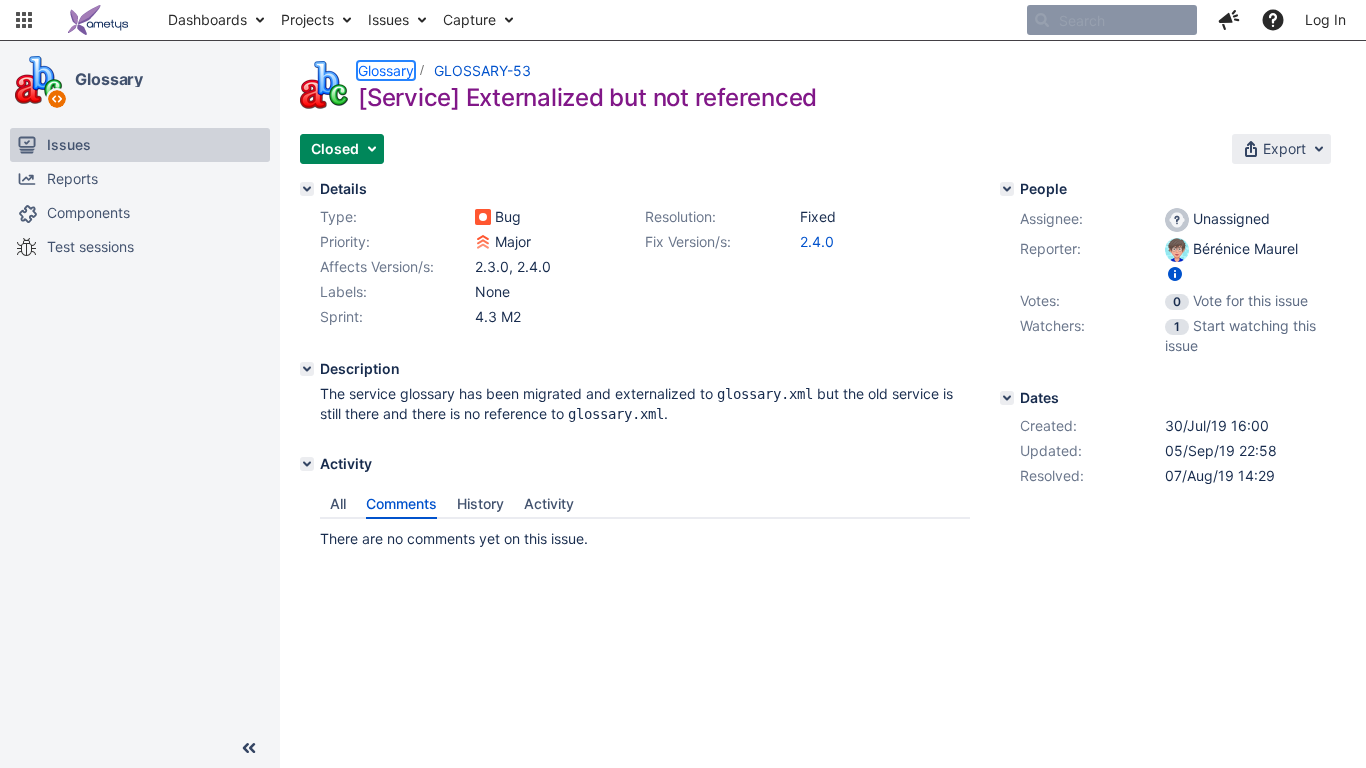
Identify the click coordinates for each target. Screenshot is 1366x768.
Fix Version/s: (688, 241)
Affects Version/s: (377, 266)
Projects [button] (307, 19)
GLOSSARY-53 (482, 70)
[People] (1007, 189)
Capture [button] (469, 19)
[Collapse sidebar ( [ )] (249, 748)
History (480, 503)
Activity (549, 503)
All (338, 503)
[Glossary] (39, 80)
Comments (401, 503)
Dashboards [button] (207, 19)
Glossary (109, 79)
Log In (1325, 19)
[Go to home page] (98, 20)
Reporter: (1050, 248)
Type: (338, 216)
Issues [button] (388, 19)
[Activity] (307, 464)
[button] (24, 20)
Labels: (343, 291)
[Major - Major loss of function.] (483, 242)
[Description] (307, 369)
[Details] (307, 189)
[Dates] (1007, 398)
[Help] (1273, 20)
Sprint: (341, 316)
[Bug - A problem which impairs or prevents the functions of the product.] (483, 217)
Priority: (345, 241)
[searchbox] (1112, 20)
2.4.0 (817, 241)
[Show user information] (1175, 273)
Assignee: (1051, 218)
